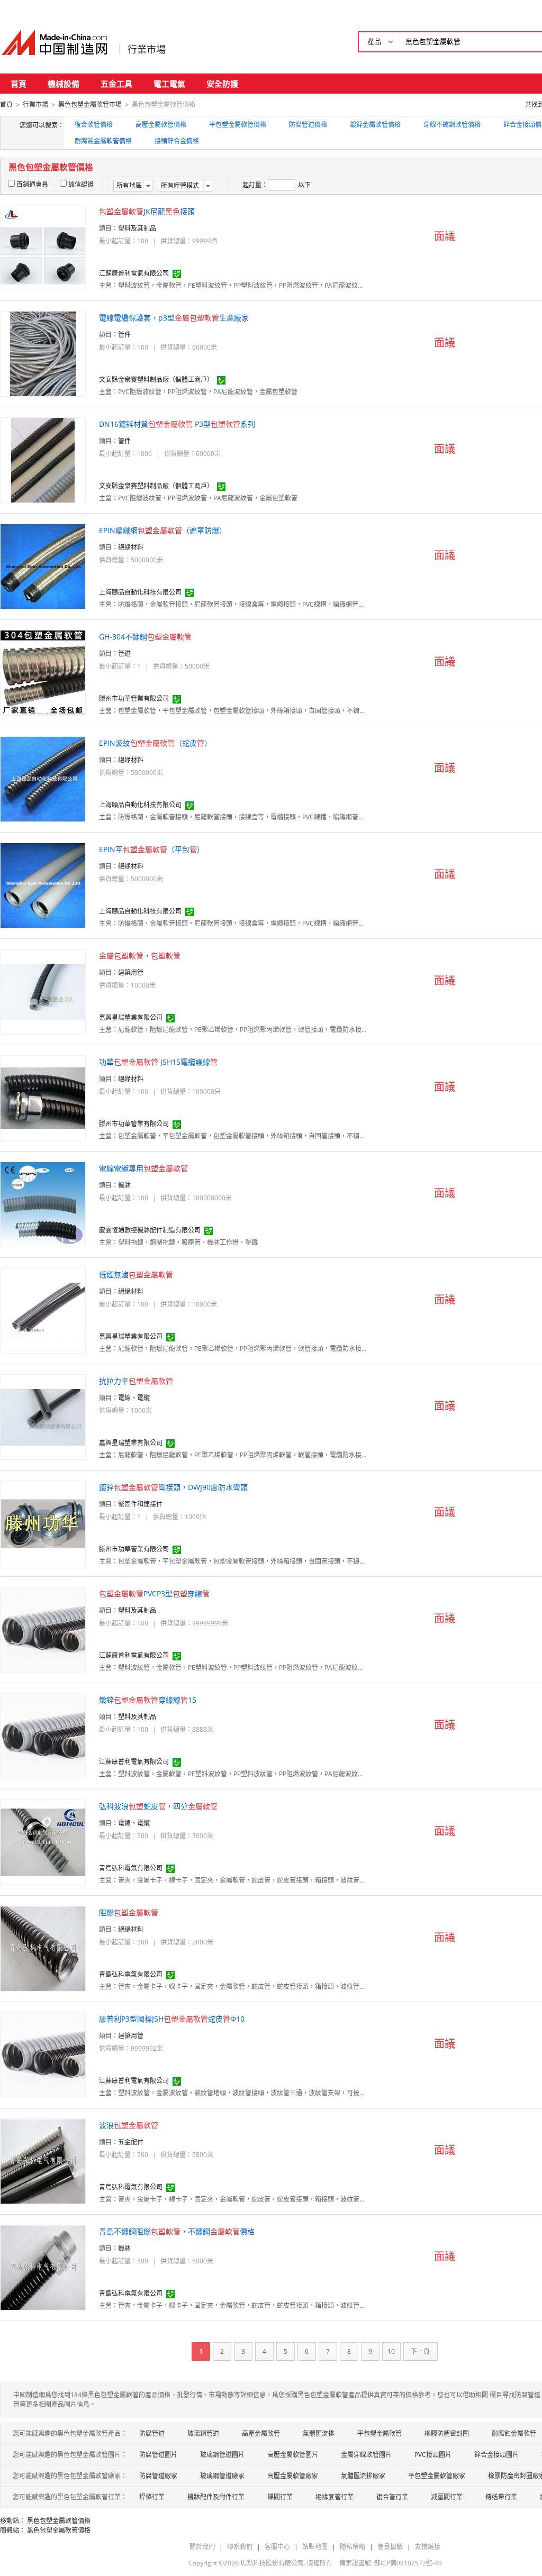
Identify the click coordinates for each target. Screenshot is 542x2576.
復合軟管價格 (94, 125)
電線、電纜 (134, 1398)
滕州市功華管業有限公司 (134, 698)
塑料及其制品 (137, 228)
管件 (124, 335)
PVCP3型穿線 (154, 1593)
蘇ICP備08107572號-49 (408, 2563)
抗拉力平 (136, 1381)
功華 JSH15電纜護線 (158, 1062)
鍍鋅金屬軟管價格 (375, 125)
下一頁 (420, 2351)
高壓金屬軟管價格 (161, 125)
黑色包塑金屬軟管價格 (59, 2521)
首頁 (19, 84)
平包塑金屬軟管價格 (238, 125)
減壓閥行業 (447, 2497)
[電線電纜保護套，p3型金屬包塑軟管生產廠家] (43, 353)
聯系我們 (240, 2547)
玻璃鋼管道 (203, 2433)
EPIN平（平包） (152, 849)
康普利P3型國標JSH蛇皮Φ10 (172, 2019)
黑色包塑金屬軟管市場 (90, 104)
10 (391, 2351)
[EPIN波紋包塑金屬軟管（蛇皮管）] (43, 778)
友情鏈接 (428, 2547)
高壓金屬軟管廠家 (293, 2476)
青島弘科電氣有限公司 (131, 1868)
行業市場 (147, 49)
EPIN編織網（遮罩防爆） (163, 530)
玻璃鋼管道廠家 (222, 2476)
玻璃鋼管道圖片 (222, 2455)
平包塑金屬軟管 (380, 2433)
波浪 (129, 2125)
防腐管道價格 (308, 125)
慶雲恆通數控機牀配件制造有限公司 (150, 1230)
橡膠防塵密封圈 (447, 2433)
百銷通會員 (32, 184)
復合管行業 (392, 2497)
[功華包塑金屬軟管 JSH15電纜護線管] (43, 1097)
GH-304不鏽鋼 (145, 637)
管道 (124, 654)
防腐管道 (152, 2433)
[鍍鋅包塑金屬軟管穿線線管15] (43, 1735)
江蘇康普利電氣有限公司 (134, 273)
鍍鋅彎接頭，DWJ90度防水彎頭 (173, 1487)
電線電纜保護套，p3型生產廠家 (174, 318)
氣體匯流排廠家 (363, 2476)
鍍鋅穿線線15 (148, 1700)
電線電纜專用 (143, 1168)
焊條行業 (152, 2497)
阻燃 (129, 1912)
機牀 (124, 1185)
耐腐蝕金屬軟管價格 (103, 141)
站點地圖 (315, 2547)
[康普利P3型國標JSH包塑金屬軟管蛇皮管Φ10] (43, 2054)
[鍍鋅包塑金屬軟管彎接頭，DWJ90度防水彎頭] (43, 1523)
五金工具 (116, 84)
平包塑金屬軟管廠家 (437, 2476)
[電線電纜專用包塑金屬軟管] (43, 1204)
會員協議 (390, 2547)
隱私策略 (353, 2547)
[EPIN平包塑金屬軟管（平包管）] (43, 885)
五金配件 (131, 2142)
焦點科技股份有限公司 (272, 2563)
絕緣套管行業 (335, 2497)
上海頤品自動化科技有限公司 (140, 592)
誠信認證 (81, 184)
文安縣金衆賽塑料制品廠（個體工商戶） (156, 380)
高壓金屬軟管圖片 (293, 2455)
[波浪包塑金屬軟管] (43, 2161)
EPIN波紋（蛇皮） (155, 743)
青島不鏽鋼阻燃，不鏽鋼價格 (177, 2231)
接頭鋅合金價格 (177, 141)
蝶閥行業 (280, 2497)
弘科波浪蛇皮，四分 (158, 1806)
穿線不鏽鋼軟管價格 (452, 125)
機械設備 (64, 84)
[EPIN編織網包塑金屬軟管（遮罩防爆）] (43, 566)
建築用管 (131, 972)
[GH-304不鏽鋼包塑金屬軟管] (43, 672)
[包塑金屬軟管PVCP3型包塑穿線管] (43, 1629)
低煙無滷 (136, 1275)
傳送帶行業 (501, 2497)
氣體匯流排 (319, 2433)
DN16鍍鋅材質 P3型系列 (177, 424)
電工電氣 (169, 84)
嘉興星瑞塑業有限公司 (131, 1017)
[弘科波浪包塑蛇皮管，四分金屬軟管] (43, 1842)
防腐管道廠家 (158, 2476)
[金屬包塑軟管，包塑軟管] (43, 991)
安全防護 (222, 84)
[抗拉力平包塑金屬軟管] (43, 1416)
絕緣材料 (131, 547)
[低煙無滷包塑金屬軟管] (43, 1310)
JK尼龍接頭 (147, 211)
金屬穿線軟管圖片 (366, 2455)
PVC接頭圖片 (433, 2455)
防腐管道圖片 (158, 2455)
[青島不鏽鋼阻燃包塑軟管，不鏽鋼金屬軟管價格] (43, 2267)
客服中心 (277, 2547)
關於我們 (202, 2547)
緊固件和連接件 (140, 1504)
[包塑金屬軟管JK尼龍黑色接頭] (43, 247)
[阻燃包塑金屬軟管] (43, 1948)
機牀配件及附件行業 (216, 2497)
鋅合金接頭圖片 (496, 2455)
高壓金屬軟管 (261, 2433)
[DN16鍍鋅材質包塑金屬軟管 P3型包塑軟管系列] (43, 459)
